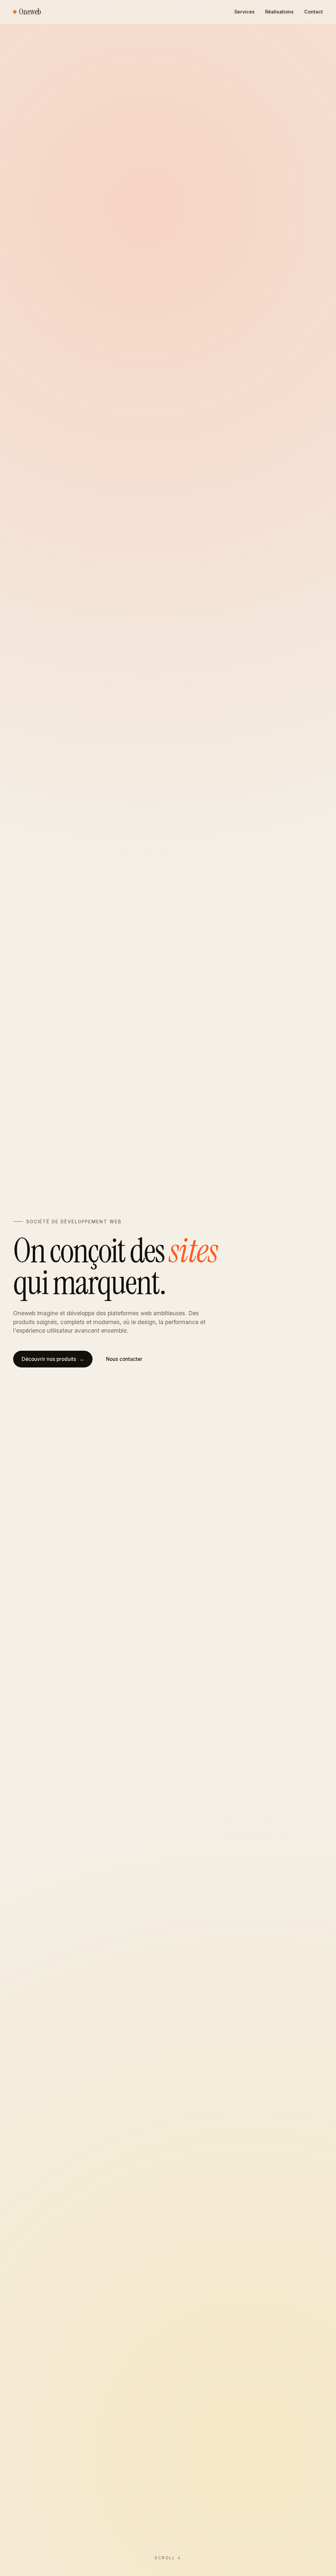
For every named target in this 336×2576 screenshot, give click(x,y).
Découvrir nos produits (53, 1359)
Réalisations (279, 12)
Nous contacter (124, 1359)
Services (244, 12)
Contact (314, 12)
